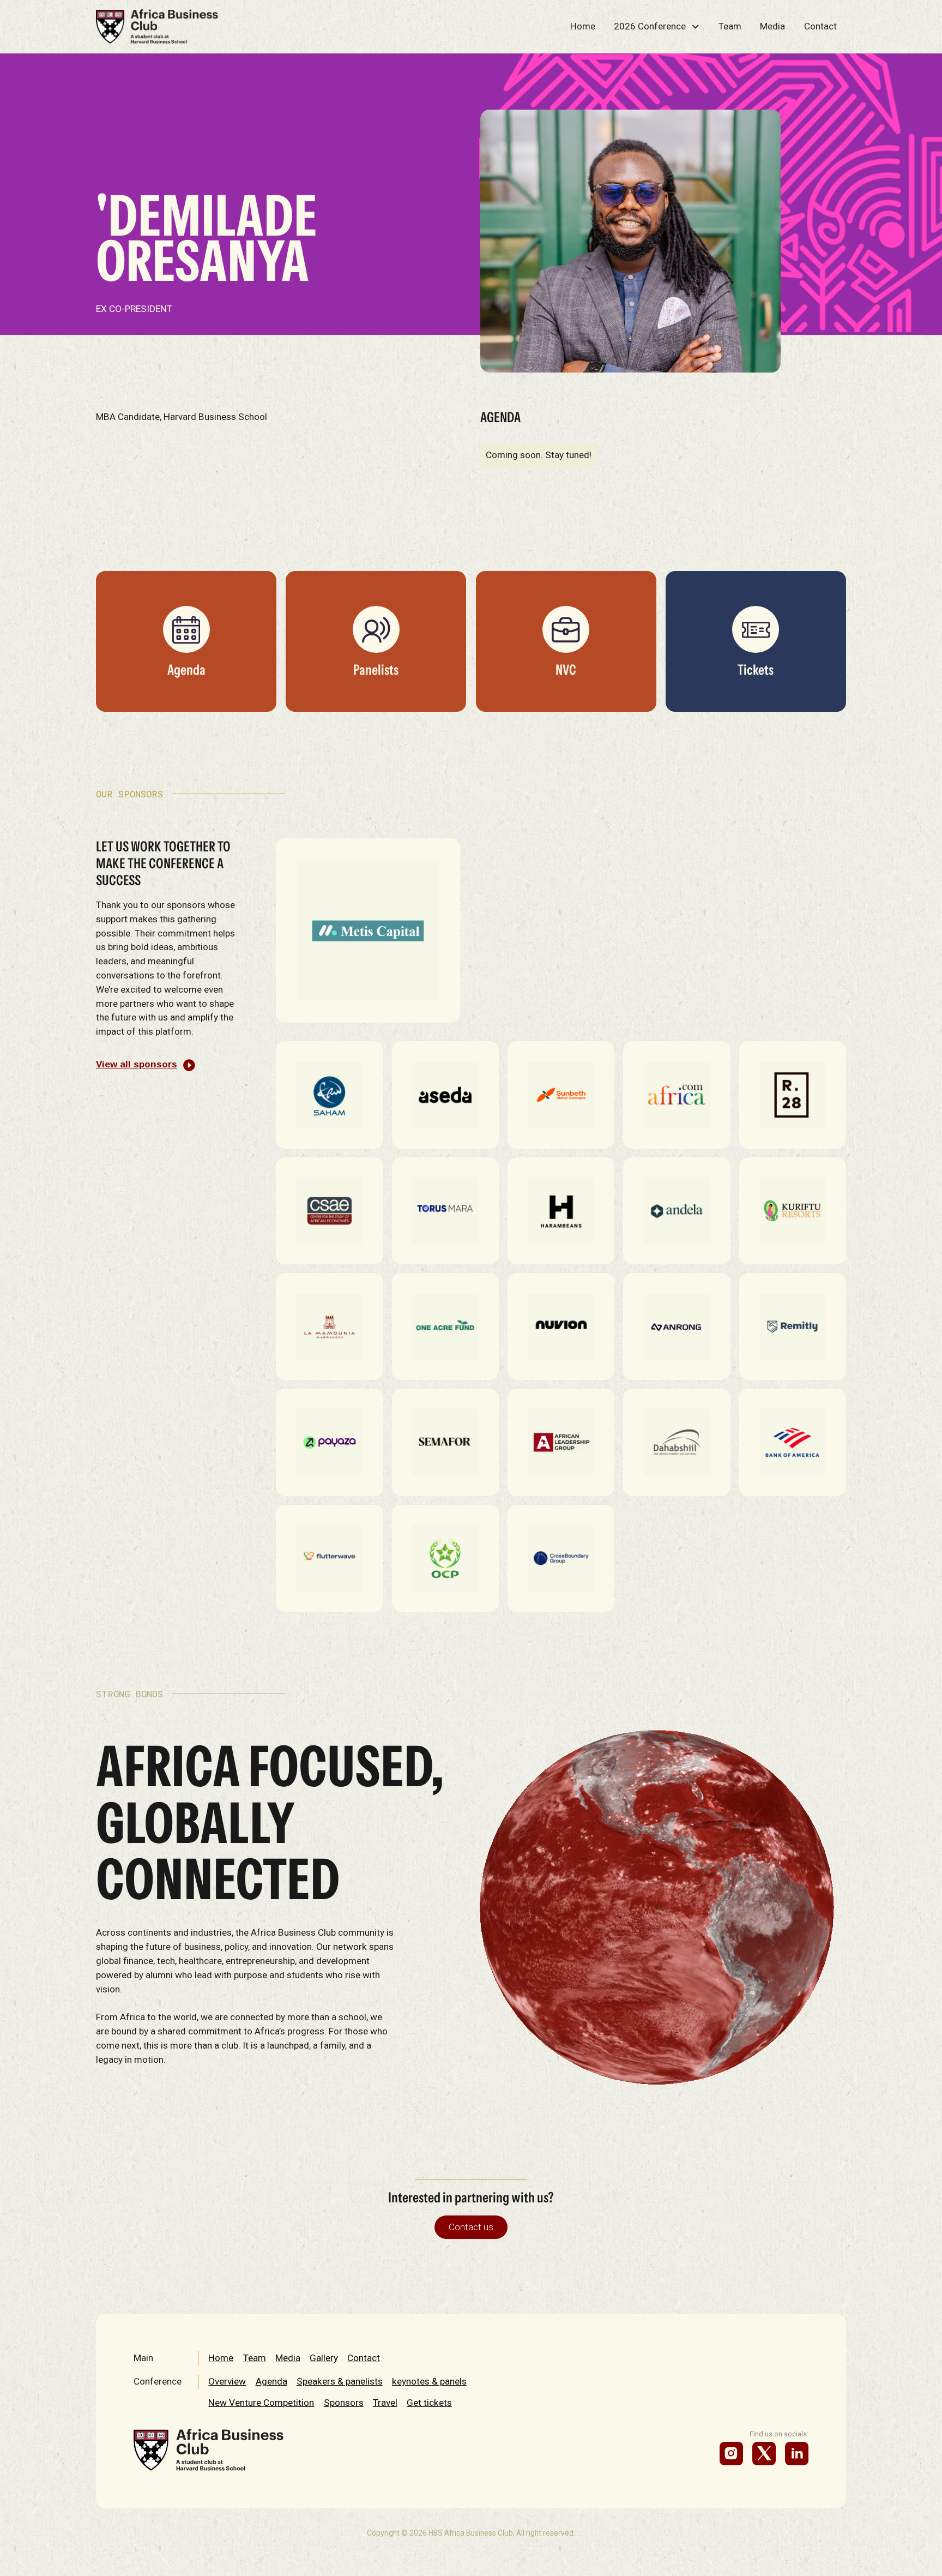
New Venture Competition (261, 2403)
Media (772, 26)
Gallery (324, 2358)
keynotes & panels (429, 2381)
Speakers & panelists (340, 2381)
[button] (657, 26)
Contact (820, 26)
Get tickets (429, 2403)
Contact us (471, 2227)
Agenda (271, 2381)
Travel (385, 2403)
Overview (227, 2381)
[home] (157, 26)
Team (730, 26)
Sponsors (344, 2403)
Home (583, 26)
